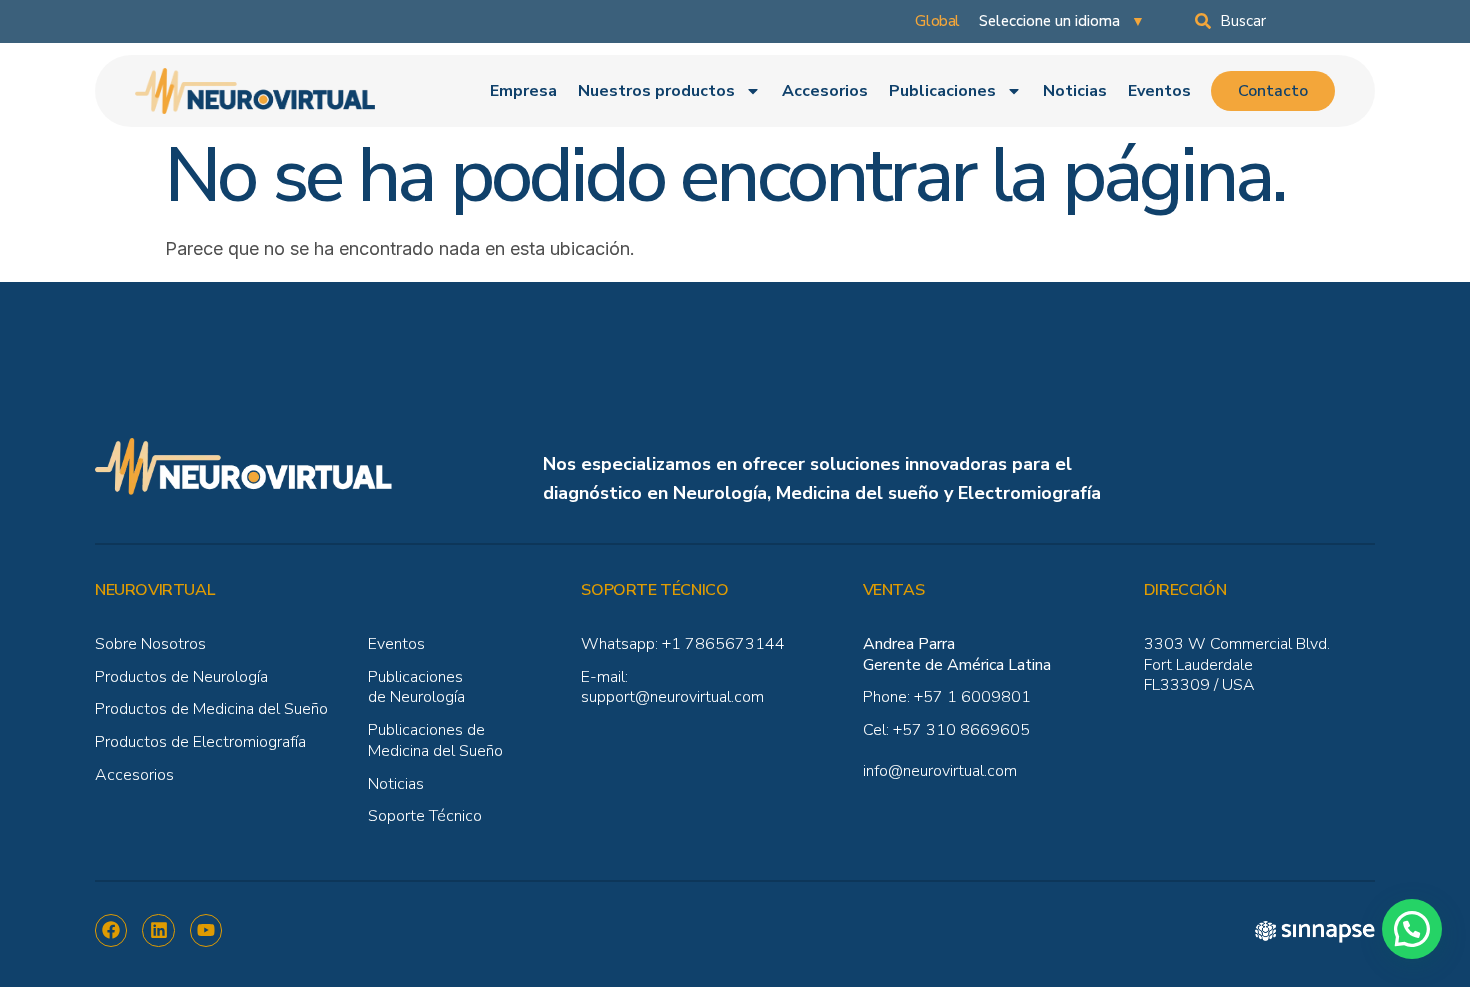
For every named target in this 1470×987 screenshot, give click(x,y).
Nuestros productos (656, 91)
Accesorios (825, 91)
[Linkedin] (158, 930)
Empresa (523, 91)
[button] (1412, 929)
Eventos (1159, 91)
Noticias (1075, 91)
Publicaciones (942, 91)
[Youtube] (206, 930)
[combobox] (1285, 21)
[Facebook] (111, 930)
